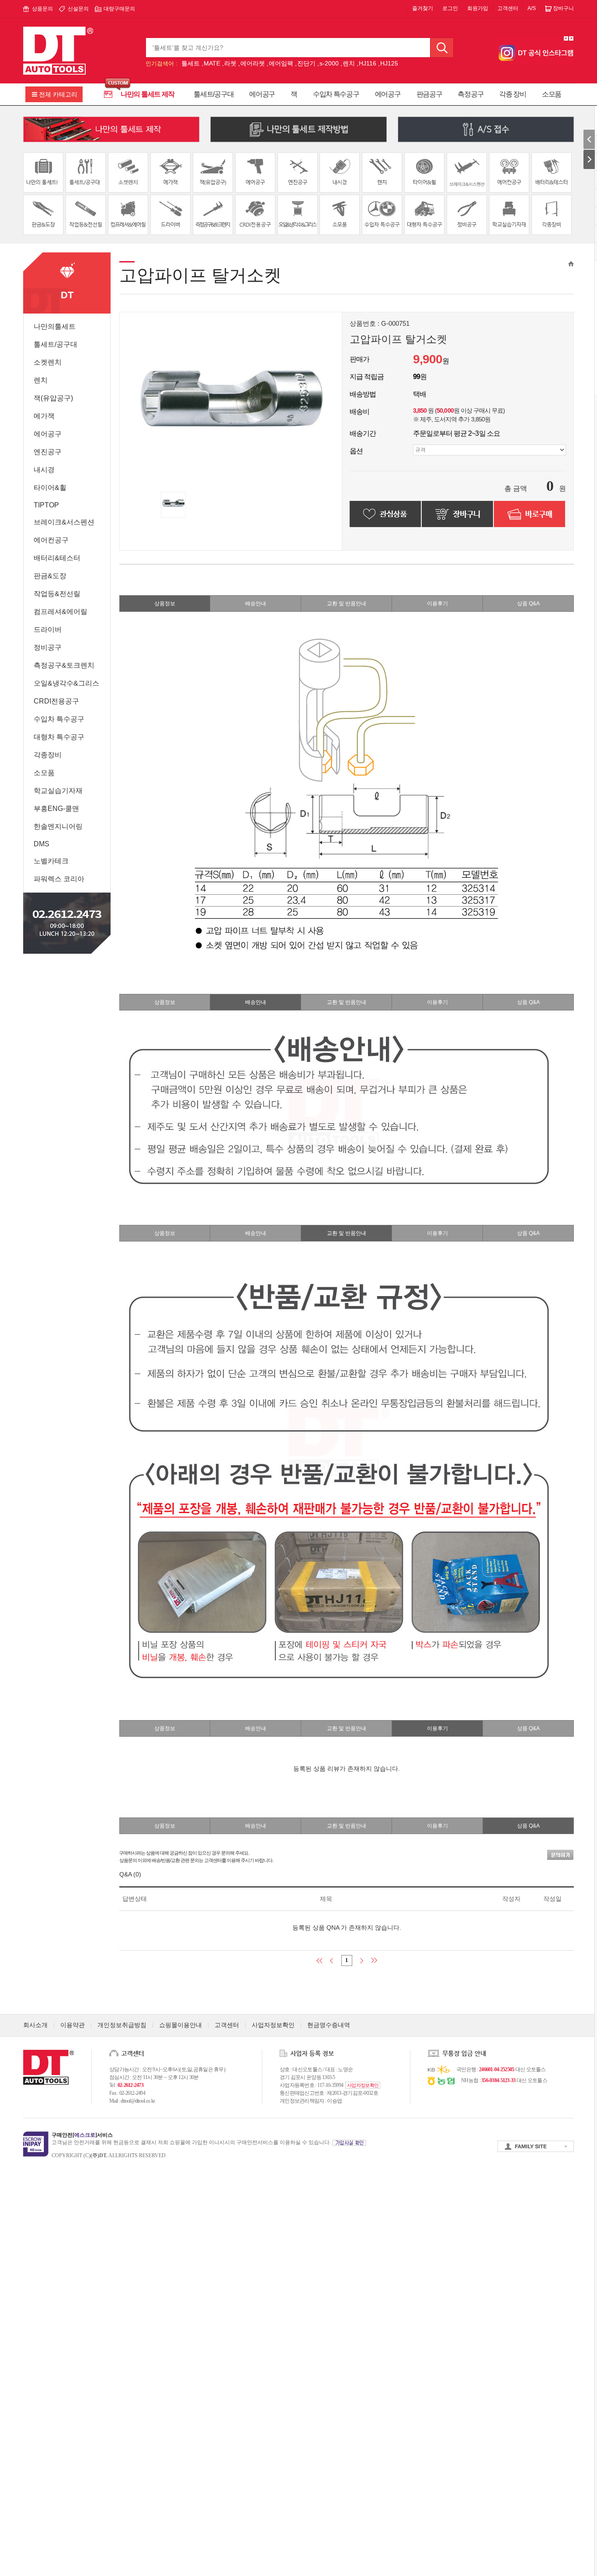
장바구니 (563, 8)
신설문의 (78, 9)
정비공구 (48, 647)
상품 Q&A (528, 603)
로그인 (450, 8)
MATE (212, 63)
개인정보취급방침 (122, 2025)
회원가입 (478, 8)
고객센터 (508, 8)
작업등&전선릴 (57, 594)
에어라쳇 (253, 63)
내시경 (44, 470)
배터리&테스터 (57, 558)
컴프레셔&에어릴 (61, 612)
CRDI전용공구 (56, 701)
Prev (566, 38)
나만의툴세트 (55, 326)
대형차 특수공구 (59, 737)
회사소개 (35, 2025)
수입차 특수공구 (336, 94)
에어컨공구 (51, 540)
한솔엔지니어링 (58, 826)
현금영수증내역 (329, 2025)
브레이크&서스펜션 (64, 522)
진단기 (306, 63)
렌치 (349, 63)
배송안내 (256, 603)
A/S (532, 8)
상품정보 (165, 603)
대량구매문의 (119, 9)
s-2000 (329, 63)
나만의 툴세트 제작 (148, 94)
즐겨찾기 (423, 8)
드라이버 (48, 629)
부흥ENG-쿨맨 (56, 809)
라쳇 (230, 63)
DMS (42, 844)
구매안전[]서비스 (82, 2135)
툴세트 (191, 63)
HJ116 (368, 63)
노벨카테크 (51, 861)
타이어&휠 (50, 488)
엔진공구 (48, 452)
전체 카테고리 (58, 94)
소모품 (552, 94)
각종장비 (48, 755)
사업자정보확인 (273, 2025)
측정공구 (470, 94)
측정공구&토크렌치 (64, 665)
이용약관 (73, 2025)
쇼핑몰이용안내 (180, 2025)
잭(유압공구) (53, 398)
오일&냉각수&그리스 (66, 683)
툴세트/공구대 (213, 94)
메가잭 (44, 416)
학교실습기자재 (58, 791)
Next (571, 38)
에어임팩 (281, 63)
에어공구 (262, 94)
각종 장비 (513, 94)
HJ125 (389, 63)
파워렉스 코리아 (59, 879)
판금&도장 (50, 576)
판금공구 (429, 94)
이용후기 (437, 603)
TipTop (46, 505)
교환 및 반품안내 (347, 603)
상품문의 (42, 9)
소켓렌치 (48, 362)
